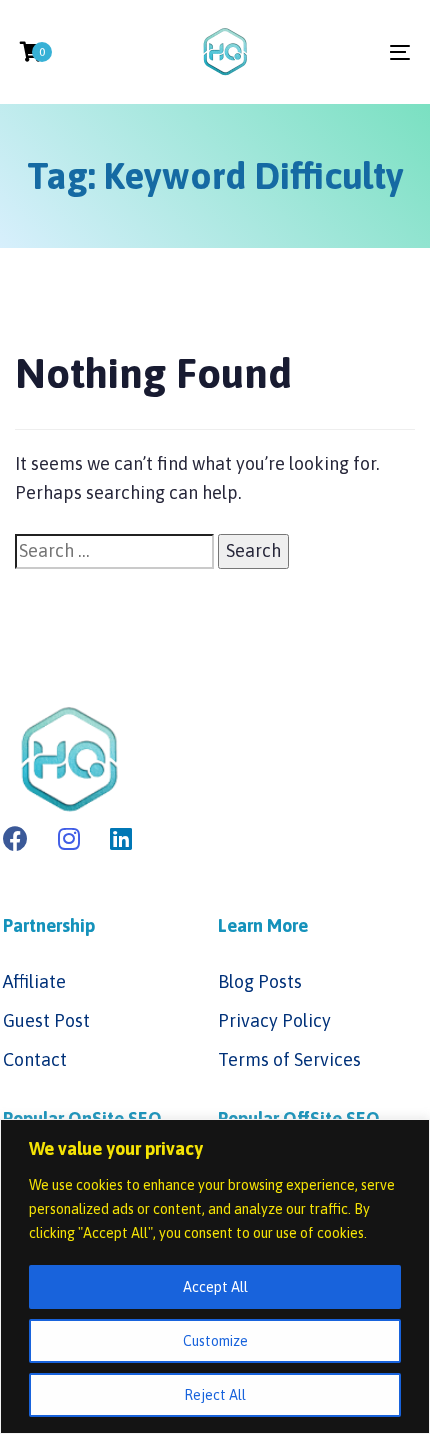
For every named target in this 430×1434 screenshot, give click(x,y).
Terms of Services (289, 1059)
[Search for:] (114, 551)
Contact (35, 1059)
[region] (215, 1276)
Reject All (215, 1395)
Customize (215, 1341)
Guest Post (46, 1020)
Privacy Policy (274, 1020)
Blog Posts (260, 981)
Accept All (215, 1287)
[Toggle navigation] (345, 52)
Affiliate (34, 981)
